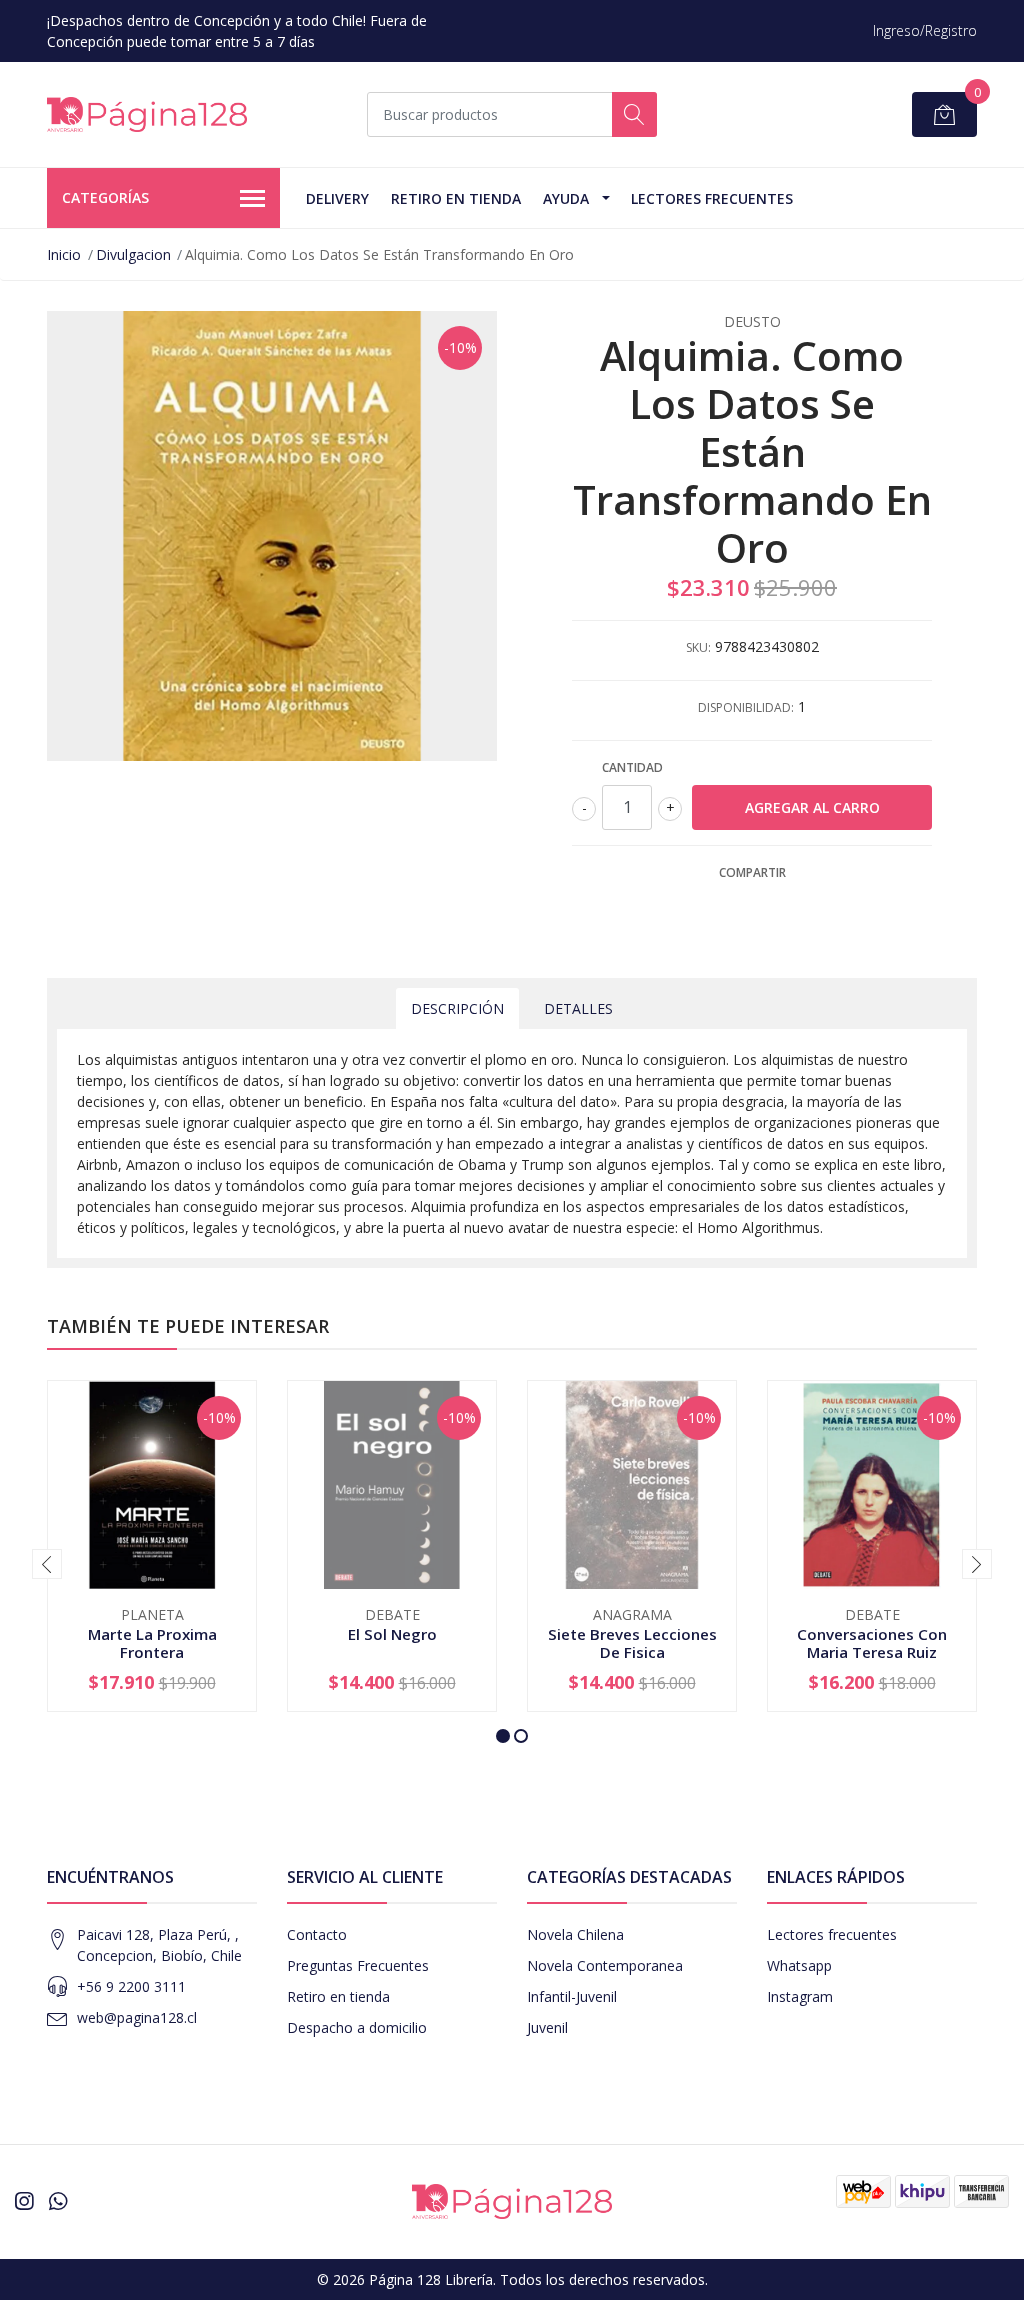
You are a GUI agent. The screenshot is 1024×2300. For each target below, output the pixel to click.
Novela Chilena (575, 1934)
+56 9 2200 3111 (131, 1986)
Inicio (64, 254)
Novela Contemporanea (605, 1965)
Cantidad (632, 767)
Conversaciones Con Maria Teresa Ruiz (872, 1643)
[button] (503, 1736)
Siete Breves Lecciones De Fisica (632, 1643)
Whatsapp (799, 1965)
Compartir (752, 872)
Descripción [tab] (457, 1008)
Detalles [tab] (578, 1008)
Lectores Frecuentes (712, 198)
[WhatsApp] (58, 2201)
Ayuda (566, 198)
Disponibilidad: (746, 707)
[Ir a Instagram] (24, 2201)
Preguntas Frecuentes (358, 1965)
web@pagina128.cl (137, 2017)
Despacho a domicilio (357, 2027)
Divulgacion (133, 254)
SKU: (698, 647)
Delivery (337, 198)
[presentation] (47, 1564)
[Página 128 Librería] (147, 114)
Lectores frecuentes (832, 1934)
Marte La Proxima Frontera (152, 1643)
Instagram (800, 1996)
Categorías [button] (105, 197)
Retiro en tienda (456, 198)
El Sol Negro (392, 1634)
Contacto (317, 1934)
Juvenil (547, 2027)
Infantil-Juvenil (572, 1996)
